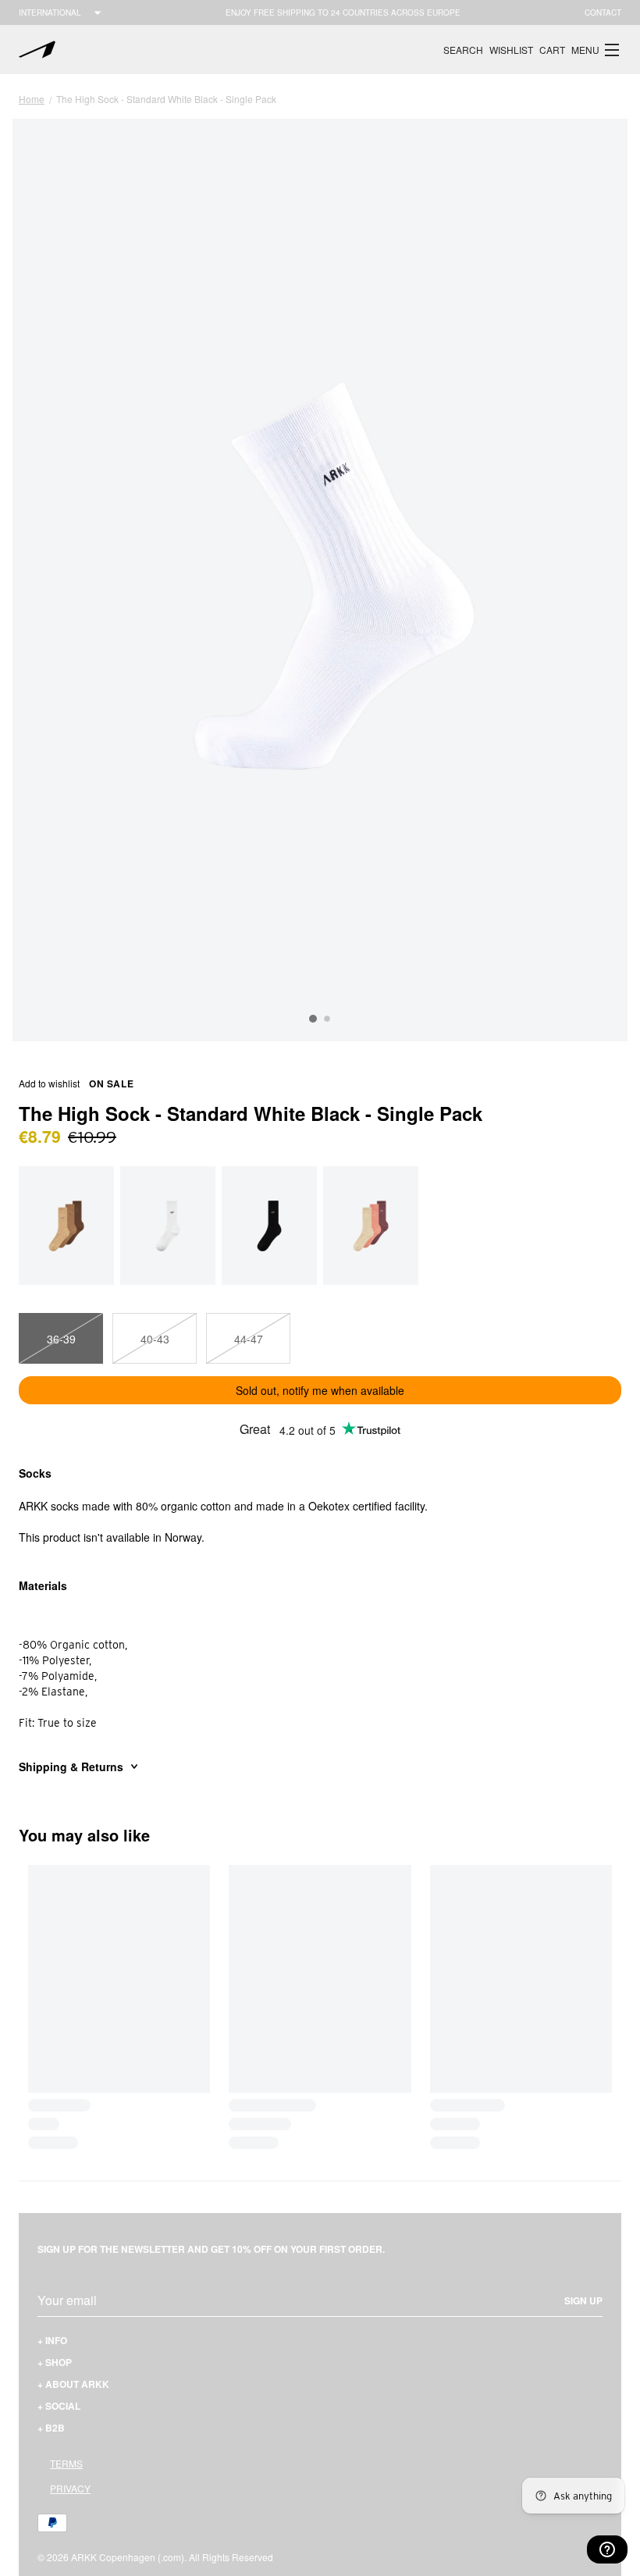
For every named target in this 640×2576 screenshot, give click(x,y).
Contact (603, 12)
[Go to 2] (327, 1019)
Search (463, 50)
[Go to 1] (313, 1019)
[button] (596, 50)
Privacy (70, 2488)
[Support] (607, 2549)
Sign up (583, 2300)
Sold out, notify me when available (320, 1390)
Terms (66, 2463)
